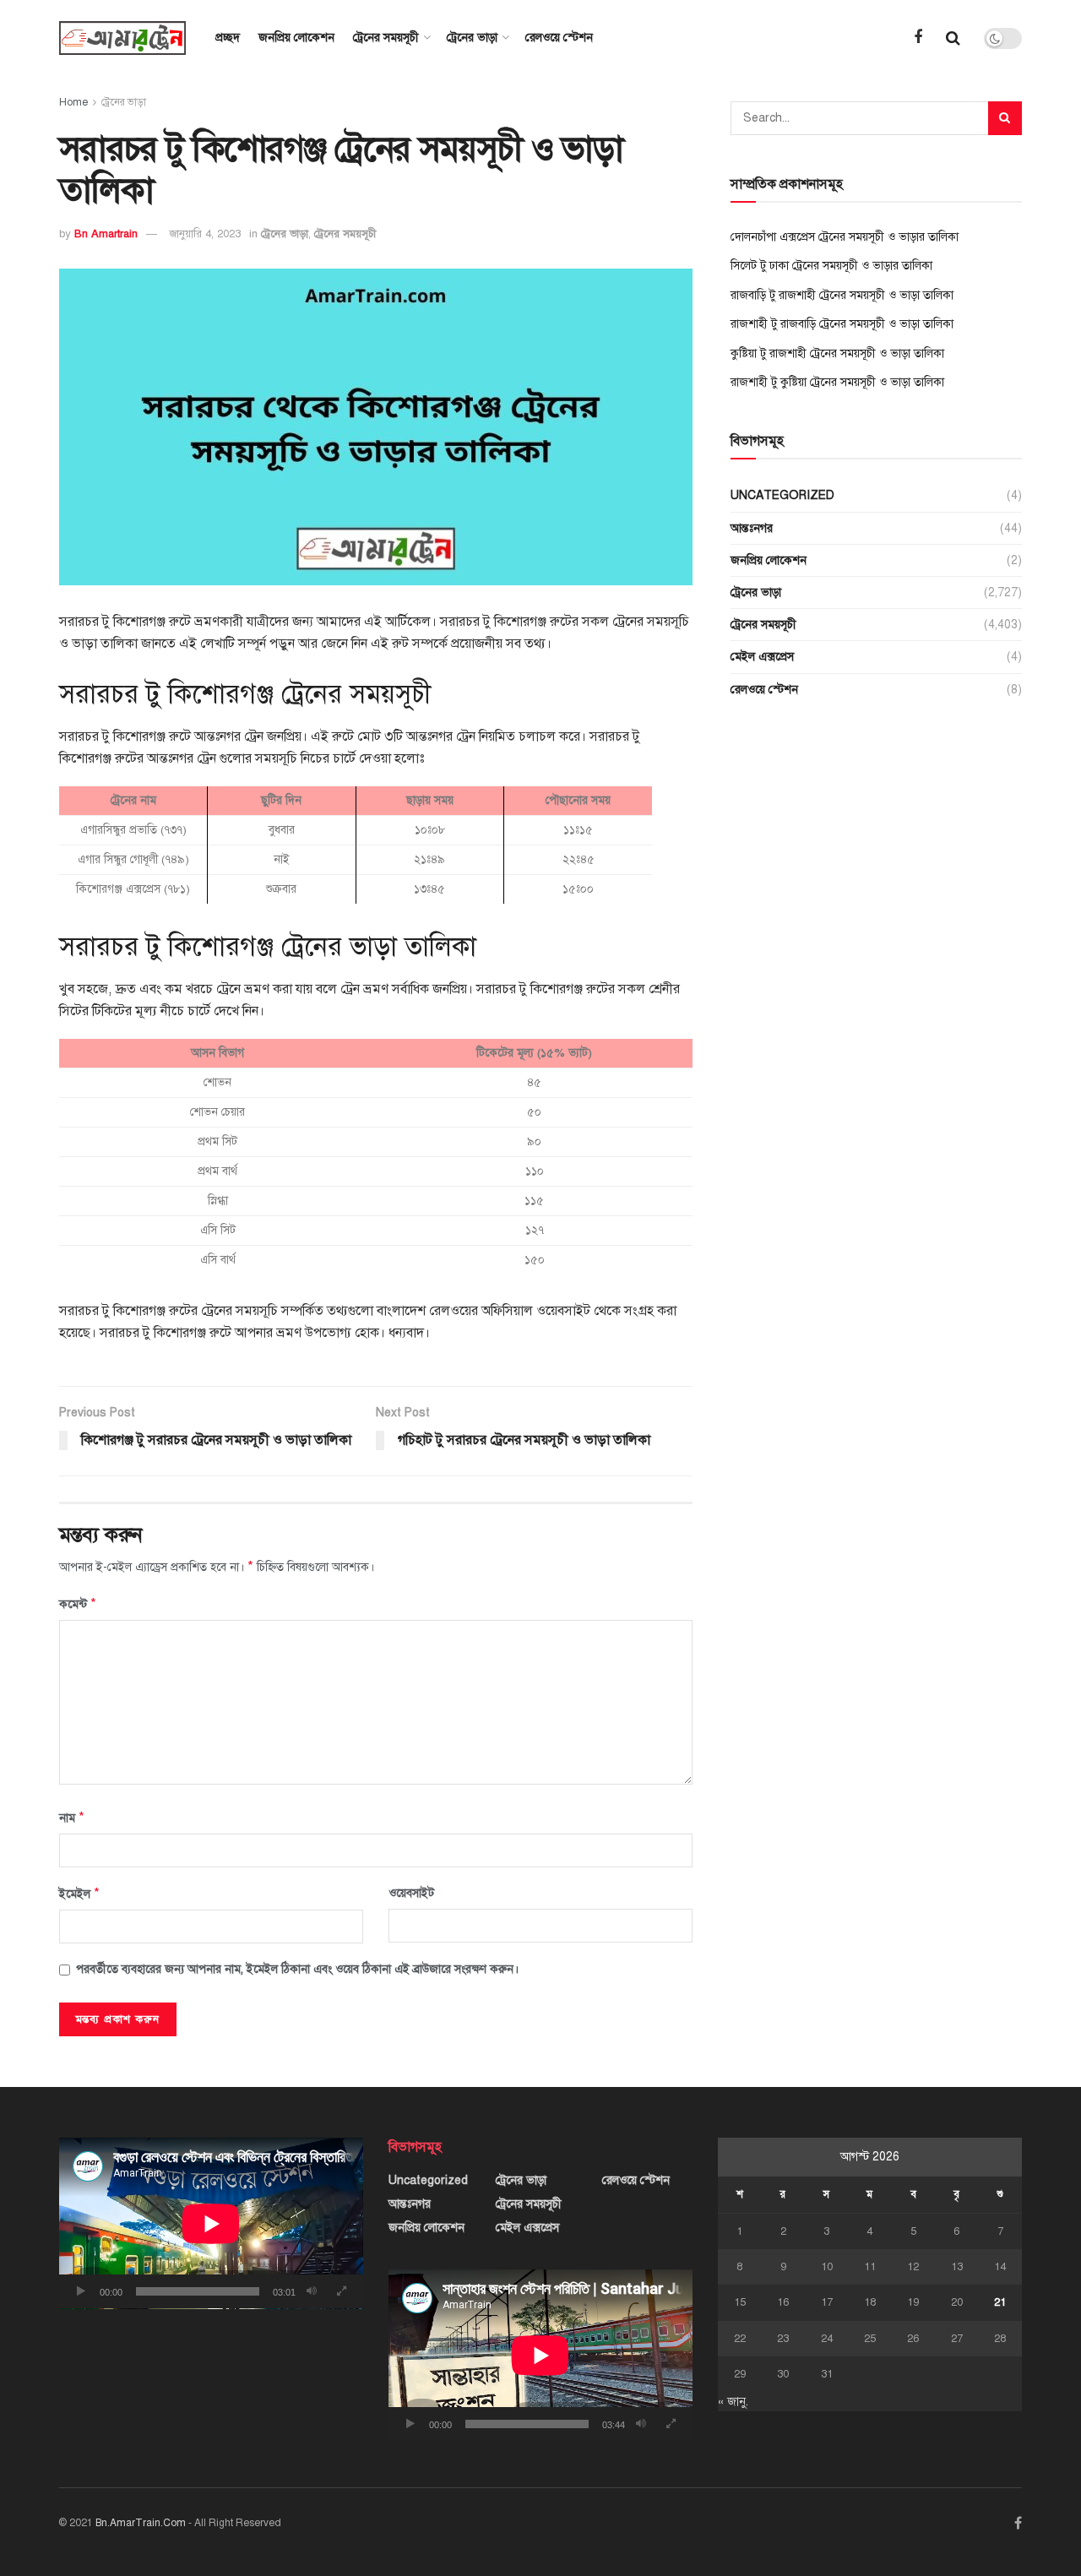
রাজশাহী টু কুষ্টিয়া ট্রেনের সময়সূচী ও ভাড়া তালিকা (837, 382)
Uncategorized (782, 495)
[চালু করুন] (81, 2291)
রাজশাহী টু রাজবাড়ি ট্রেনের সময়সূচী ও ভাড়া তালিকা (842, 324)
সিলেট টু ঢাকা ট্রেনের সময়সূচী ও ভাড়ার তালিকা (831, 266)
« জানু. (733, 2402)
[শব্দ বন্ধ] (312, 2291)
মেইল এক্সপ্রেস (762, 657)
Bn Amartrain (106, 234)
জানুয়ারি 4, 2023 (205, 234)
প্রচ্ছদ (228, 38)
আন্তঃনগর (752, 528)
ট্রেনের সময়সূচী (386, 38)
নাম (72, 1818)
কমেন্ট (78, 1604)
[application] (211, 2223)
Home (73, 102)
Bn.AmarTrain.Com (141, 2523)
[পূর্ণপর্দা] (341, 2291)
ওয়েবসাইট (411, 1893)
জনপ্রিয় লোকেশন (296, 38)
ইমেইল (79, 1894)
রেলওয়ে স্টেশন (559, 38)
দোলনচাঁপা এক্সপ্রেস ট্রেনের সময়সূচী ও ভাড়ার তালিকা (845, 237)
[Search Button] (1005, 118)
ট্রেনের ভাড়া (472, 38)
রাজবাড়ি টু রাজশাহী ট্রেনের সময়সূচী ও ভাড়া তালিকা (842, 295)
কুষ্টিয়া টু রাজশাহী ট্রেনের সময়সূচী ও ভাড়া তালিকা (837, 353)
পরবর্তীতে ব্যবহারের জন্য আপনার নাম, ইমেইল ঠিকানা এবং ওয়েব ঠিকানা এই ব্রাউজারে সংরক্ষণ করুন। (297, 1969)
